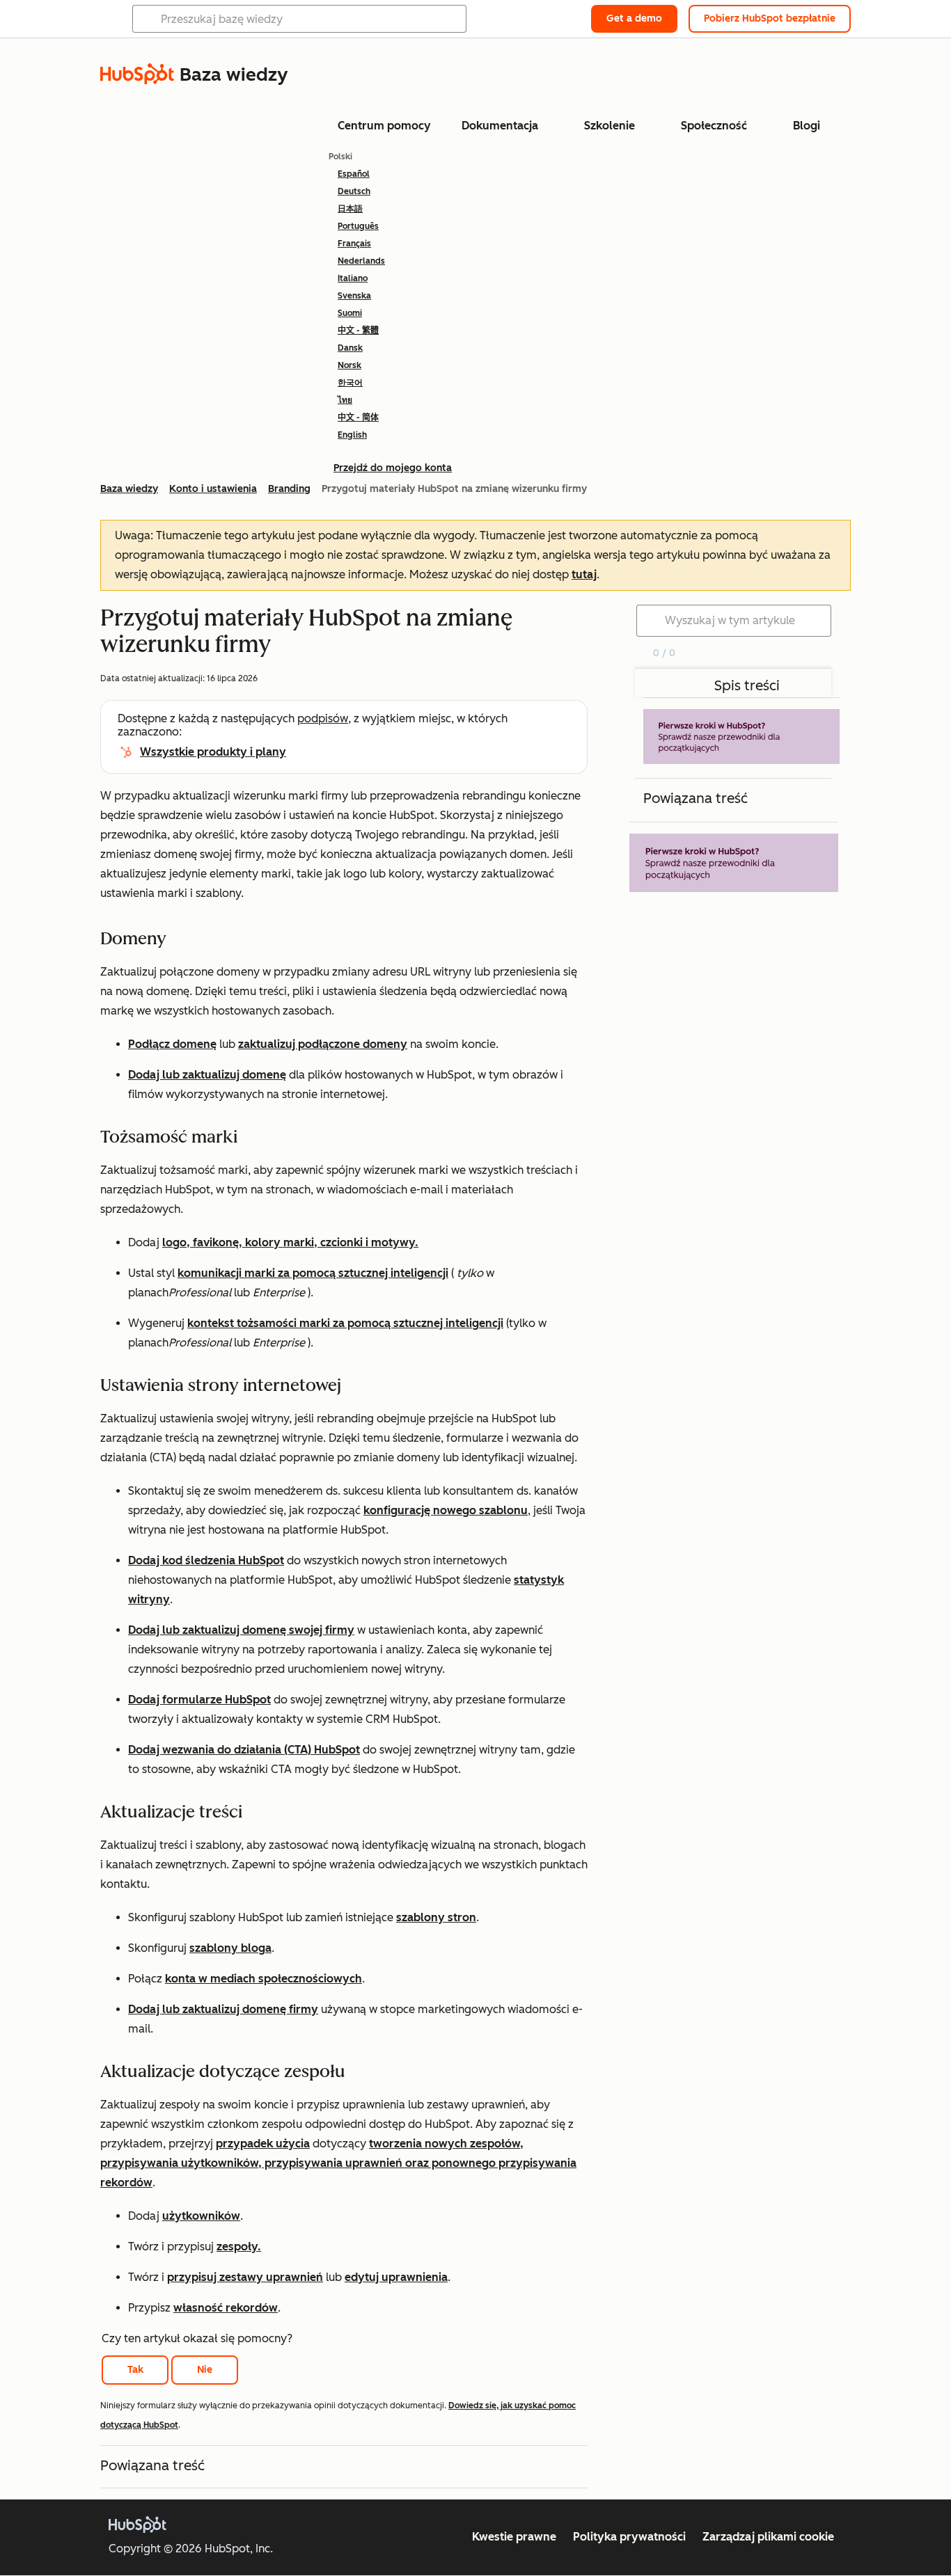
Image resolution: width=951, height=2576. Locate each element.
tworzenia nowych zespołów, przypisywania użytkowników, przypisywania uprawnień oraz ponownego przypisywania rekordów (338, 2163)
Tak (135, 2370)
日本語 (350, 209)
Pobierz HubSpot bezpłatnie (770, 18)
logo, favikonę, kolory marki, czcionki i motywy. (290, 1242)
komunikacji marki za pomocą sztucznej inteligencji (313, 1273)
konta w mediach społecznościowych (264, 1979)
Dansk (350, 348)
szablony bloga (230, 1948)
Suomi (350, 313)
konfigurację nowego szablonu (446, 1510)
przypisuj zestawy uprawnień (245, 2277)
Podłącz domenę (172, 1044)
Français (354, 244)
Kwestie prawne (514, 2537)
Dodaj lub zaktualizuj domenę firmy (223, 2009)
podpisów (323, 718)
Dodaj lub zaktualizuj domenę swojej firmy (241, 1630)
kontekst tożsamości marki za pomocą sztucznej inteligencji (345, 1323)
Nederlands (361, 261)
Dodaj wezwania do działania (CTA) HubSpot (244, 1750)
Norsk (349, 365)
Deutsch (354, 191)
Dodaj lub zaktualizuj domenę (207, 1075)
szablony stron (436, 1917)
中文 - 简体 (358, 418)
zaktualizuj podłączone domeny (323, 1044)
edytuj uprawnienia (396, 2277)
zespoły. (239, 2247)
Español (354, 174)
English (352, 435)
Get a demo (634, 18)
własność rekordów (226, 2308)
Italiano (353, 278)
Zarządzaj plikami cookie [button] (768, 2537)
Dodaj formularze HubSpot (199, 1700)
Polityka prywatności (629, 2537)
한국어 (350, 383)
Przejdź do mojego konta (393, 468)
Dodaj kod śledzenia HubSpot (206, 1560)
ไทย (345, 400)
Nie (205, 2370)
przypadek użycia (263, 2144)
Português (358, 226)
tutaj (584, 574)
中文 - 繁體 (358, 331)
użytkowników (201, 2216)
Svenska (354, 296)
